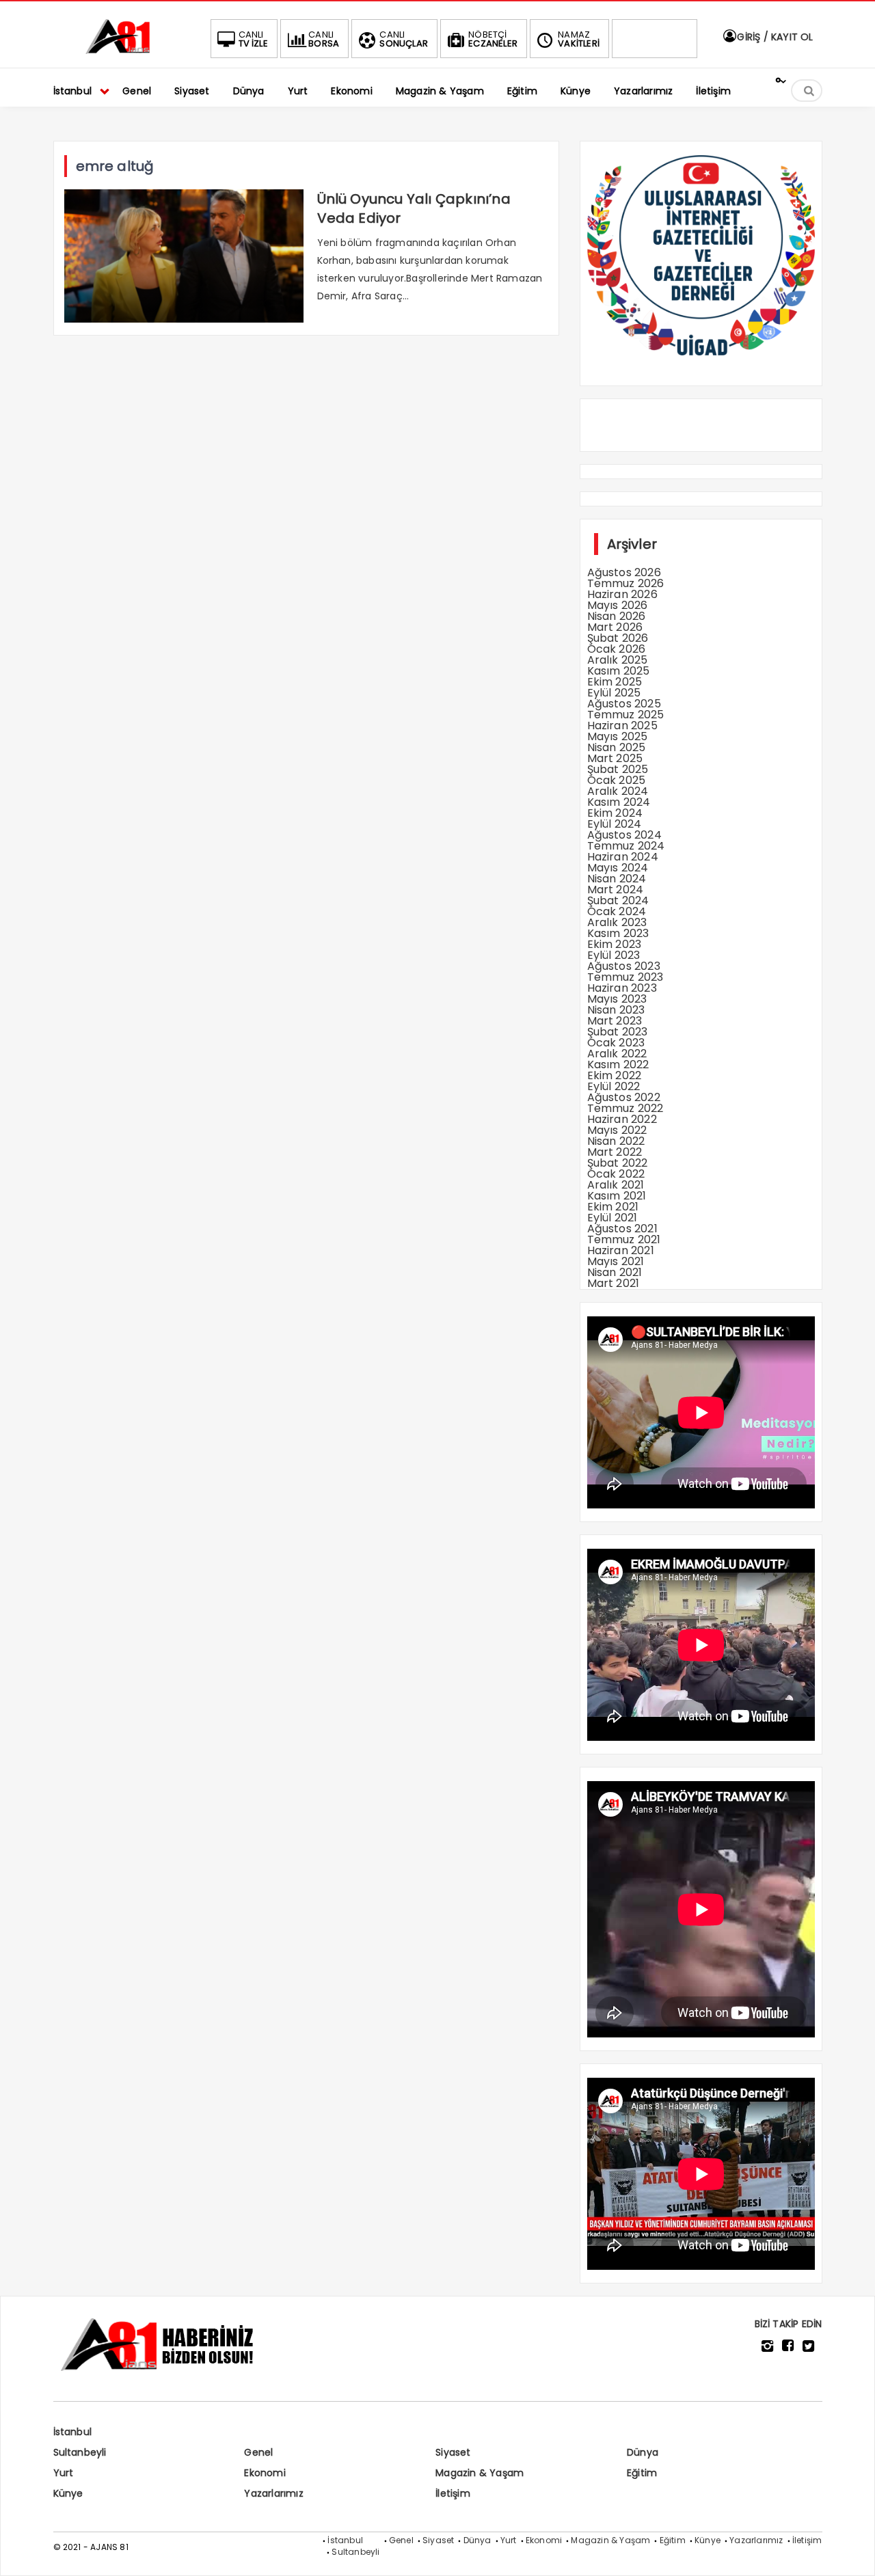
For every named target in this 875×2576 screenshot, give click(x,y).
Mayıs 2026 (618, 605)
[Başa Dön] (851, 2552)
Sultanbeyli (80, 2452)
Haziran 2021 (621, 1250)
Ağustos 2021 (622, 1229)
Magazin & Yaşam (480, 2473)
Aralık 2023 (617, 922)
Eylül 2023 (614, 955)
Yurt (64, 2473)
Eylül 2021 (612, 1218)
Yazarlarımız (273, 2493)
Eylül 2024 (615, 824)
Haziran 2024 (623, 857)
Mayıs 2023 (617, 999)
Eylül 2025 (614, 693)
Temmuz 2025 (626, 715)
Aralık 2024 (618, 791)
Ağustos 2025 (624, 704)
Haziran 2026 (622, 594)
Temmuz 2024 (626, 846)
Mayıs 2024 (618, 868)
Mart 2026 (615, 627)
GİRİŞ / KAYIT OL (773, 37)
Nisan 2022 (616, 1141)
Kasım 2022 (618, 1065)
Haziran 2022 (622, 1119)
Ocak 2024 (617, 911)
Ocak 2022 (616, 1174)
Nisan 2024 (617, 879)
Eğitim (642, 2473)
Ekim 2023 (615, 944)
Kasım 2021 (617, 1196)
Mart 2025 (615, 758)
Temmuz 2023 (625, 977)
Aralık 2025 (618, 660)
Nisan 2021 (615, 1272)
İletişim (453, 2493)
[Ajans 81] (122, 52)
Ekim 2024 (615, 813)
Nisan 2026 (617, 616)
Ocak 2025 (617, 780)
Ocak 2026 (617, 649)
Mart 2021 (614, 1283)
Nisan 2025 (617, 747)
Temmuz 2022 (625, 1108)
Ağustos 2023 (624, 966)
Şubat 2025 (618, 769)
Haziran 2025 (622, 726)
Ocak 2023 (616, 1043)
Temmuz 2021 (624, 1239)
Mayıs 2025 (618, 736)
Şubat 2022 (618, 1163)
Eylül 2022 (614, 1086)
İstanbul (73, 2432)
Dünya (643, 2452)
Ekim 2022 (615, 1075)
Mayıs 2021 (616, 1261)
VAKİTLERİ (579, 39)
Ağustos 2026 (624, 572)
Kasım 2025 (619, 671)
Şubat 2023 (618, 1032)
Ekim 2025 (615, 682)
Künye (68, 2493)
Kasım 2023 (618, 933)
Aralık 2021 (616, 1185)
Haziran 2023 (622, 988)
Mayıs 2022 (617, 1130)
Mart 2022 (615, 1152)
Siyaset (453, 2452)
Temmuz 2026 (626, 583)
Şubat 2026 (618, 638)
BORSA (324, 39)
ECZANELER (493, 39)
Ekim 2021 (613, 1207)
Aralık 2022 (617, 1054)
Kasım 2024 (619, 802)
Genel (258, 2452)
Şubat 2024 (618, 900)
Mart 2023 (615, 1021)
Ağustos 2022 (624, 1097)
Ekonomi (265, 2473)
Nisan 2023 (616, 1010)
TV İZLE (253, 39)
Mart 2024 (616, 890)
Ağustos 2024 (624, 835)
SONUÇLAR (404, 39)
